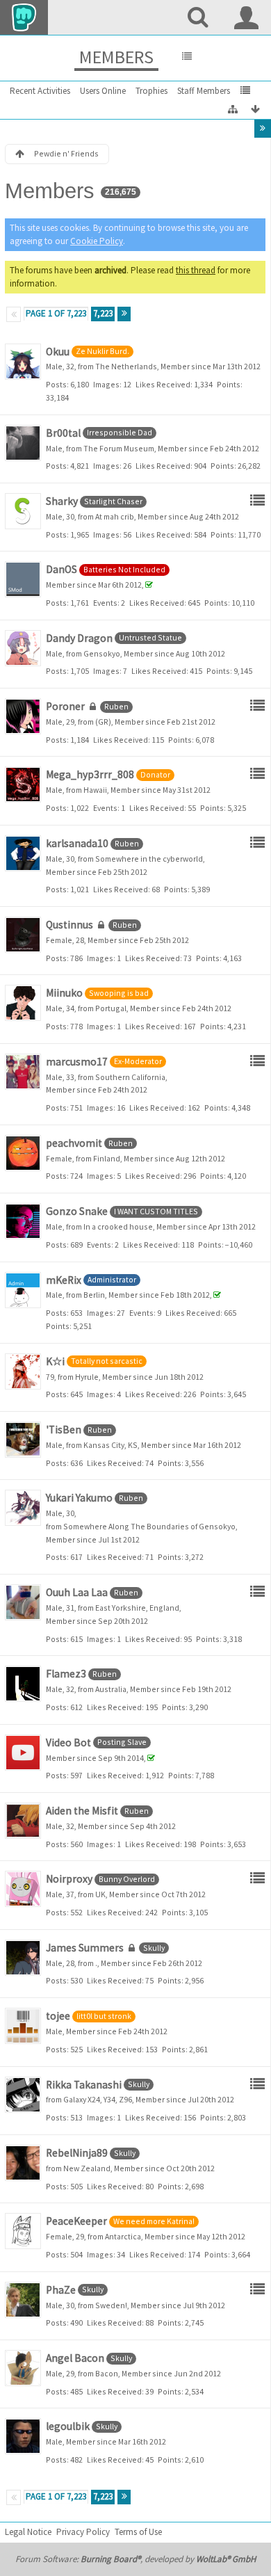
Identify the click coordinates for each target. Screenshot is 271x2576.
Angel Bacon (75, 2358)
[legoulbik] (23, 2436)
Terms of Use (138, 2532)
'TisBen (64, 1430)
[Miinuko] (23, 1003)
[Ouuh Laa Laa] (23, 1602)
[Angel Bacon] (23, 2368)
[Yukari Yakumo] (23, 1508)
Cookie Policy (97, 241)
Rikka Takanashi (84, 2085)
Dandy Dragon (79, 638)
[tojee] (23, 2026)
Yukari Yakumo (79, 1498)
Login (247, 17)
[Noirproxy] (23, 1889)
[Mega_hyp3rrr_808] (23, 784)
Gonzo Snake (77, 1211)
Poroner (65, 706)
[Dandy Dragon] (23, 648)
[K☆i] (23, 1371)
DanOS (61, 569)
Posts (56, 384)
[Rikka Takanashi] (23, 2095)
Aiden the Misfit (82, 1811)
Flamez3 (66, 1674)
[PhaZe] (23, 2300)
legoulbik (68, 2426)
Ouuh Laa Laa (77, 1592)
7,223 (103, 313)
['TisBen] (23, 1440)
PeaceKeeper (76, 2221)
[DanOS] (23, 579)
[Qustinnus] (23, 935)
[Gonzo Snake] (23, 1221)
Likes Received (163, 384)
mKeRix (64, 1280)
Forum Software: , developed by (135, 2559)
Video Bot (68, 1742)
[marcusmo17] (23, 1072)
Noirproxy (69, 1879)
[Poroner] (23, 716)
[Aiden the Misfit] (23, 1821)
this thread (196, 270)
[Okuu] (23, 362)
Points (229, 384)
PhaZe (61, 2290)
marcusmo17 (77, 1062)
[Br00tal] (23, 443)
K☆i (55, 1361)
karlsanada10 (77, 843)
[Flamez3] (23, 1684)
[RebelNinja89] (23, 2163)
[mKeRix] (23, 1290)
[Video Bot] (23, 1753)
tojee (58, 2016)
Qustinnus (69, 925)
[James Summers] (23, 1958)
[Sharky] (23, 511)
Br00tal (63, 433)
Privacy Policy (83, 2532)
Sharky (62, 501)
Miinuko (64, 993)
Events (105, 603)
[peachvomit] (23, 1153)
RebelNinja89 (77, 2153)
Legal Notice (28, 2532)
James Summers (85, 1948)
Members (116, 57)
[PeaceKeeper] (23, 2231)
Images (106, 384)
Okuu (58, 352)
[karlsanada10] (23, 853)
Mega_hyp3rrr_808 (90, 774)
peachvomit (74, 1143)
